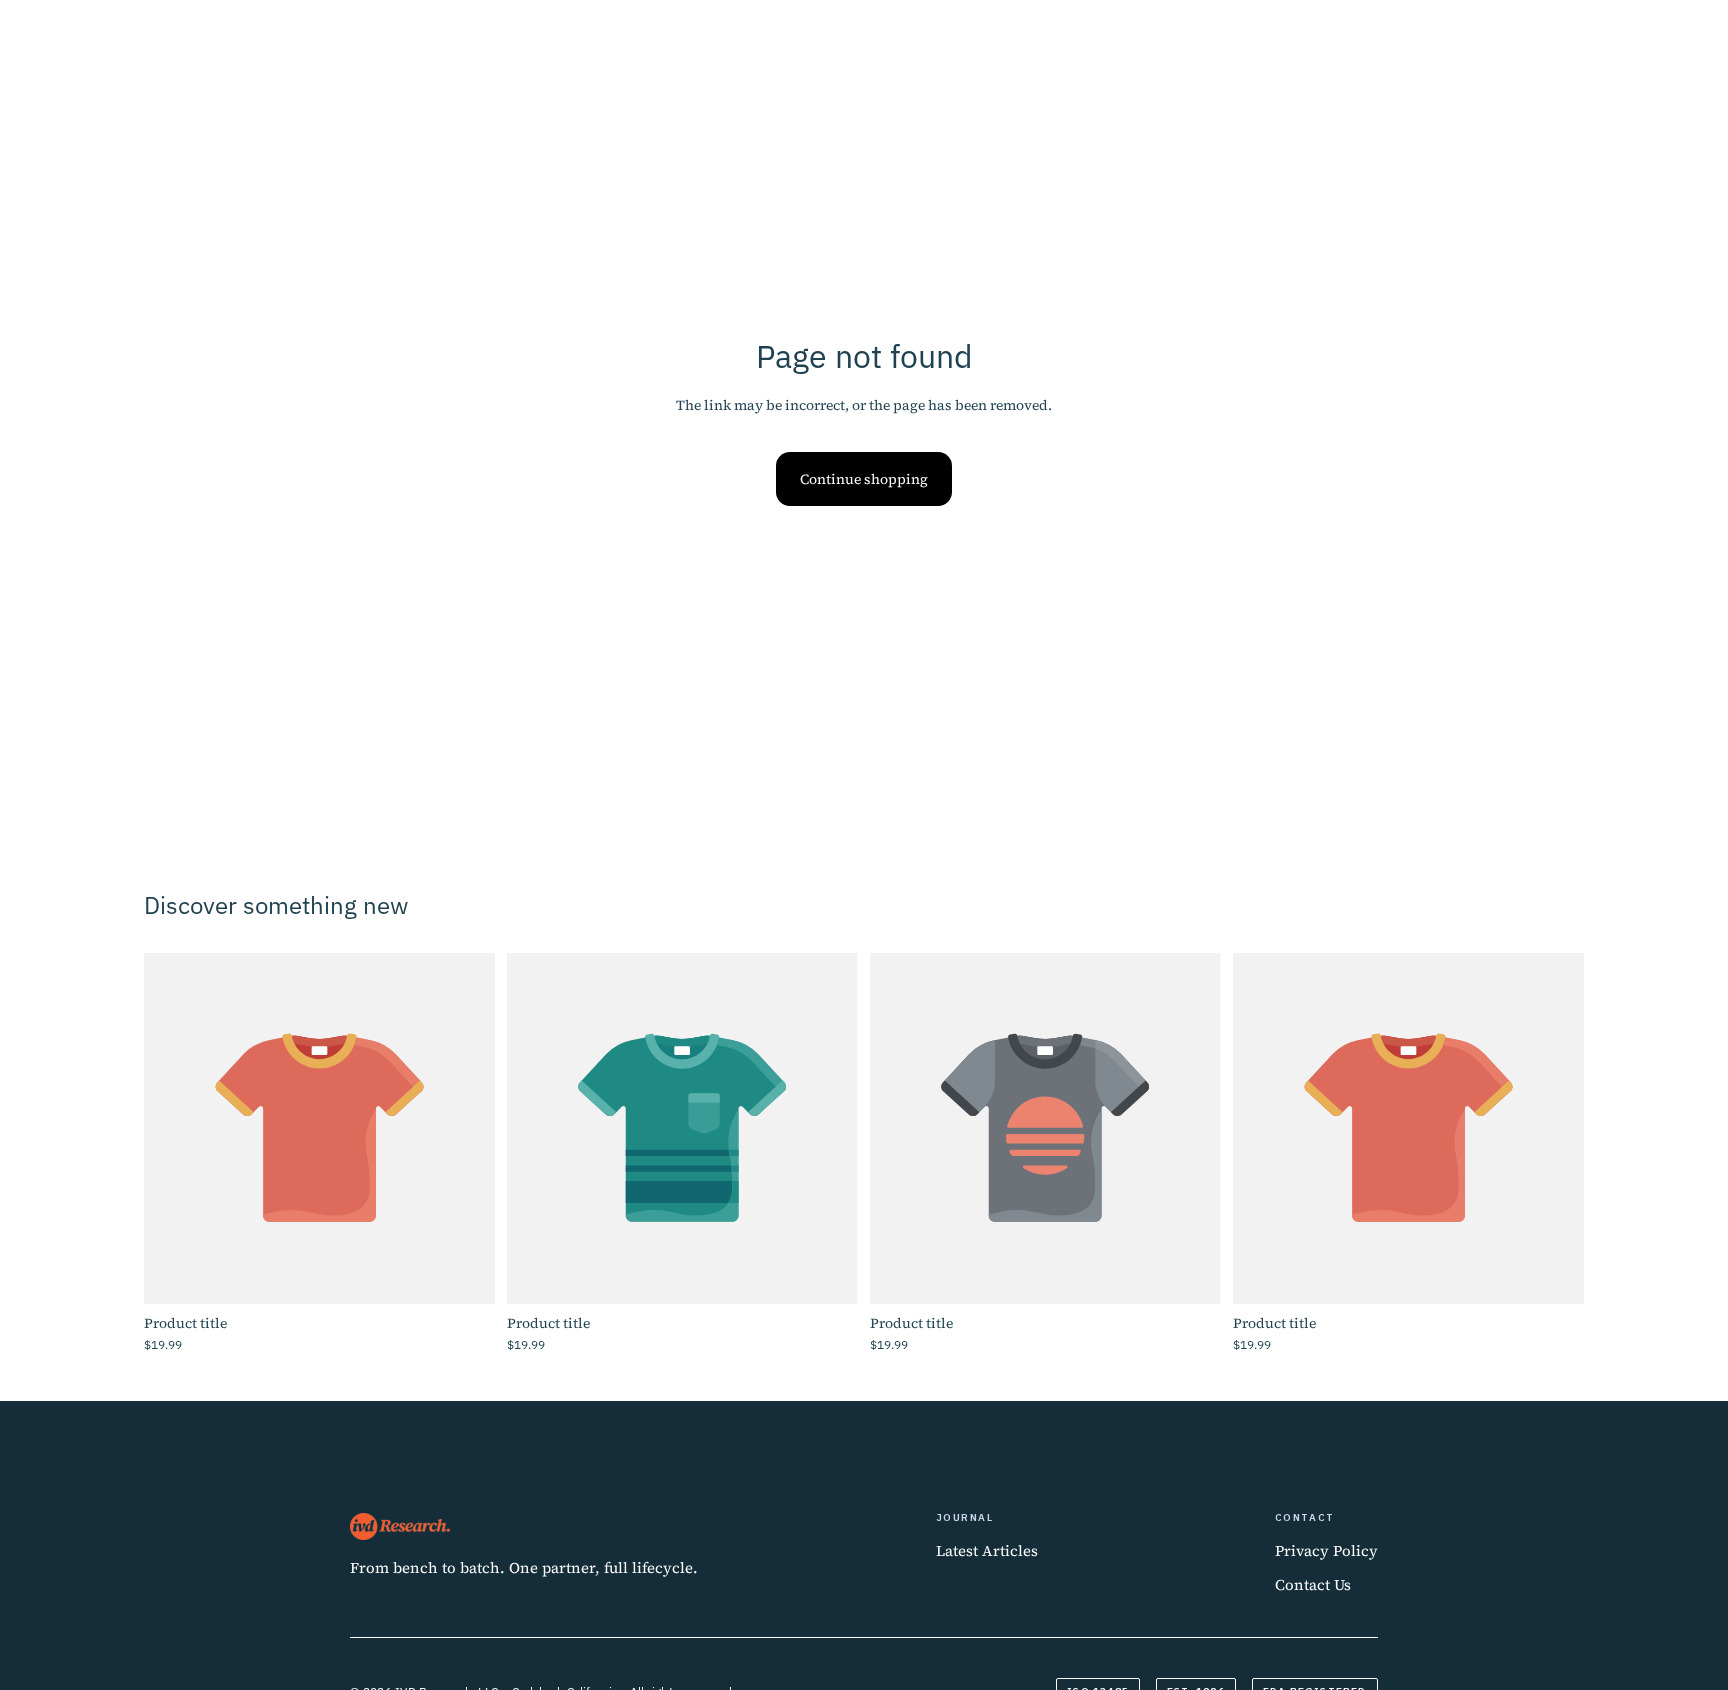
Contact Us (1313, 1584)
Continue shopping (864, 479)
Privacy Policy (1326, 1550)
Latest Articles (987, 1550)
